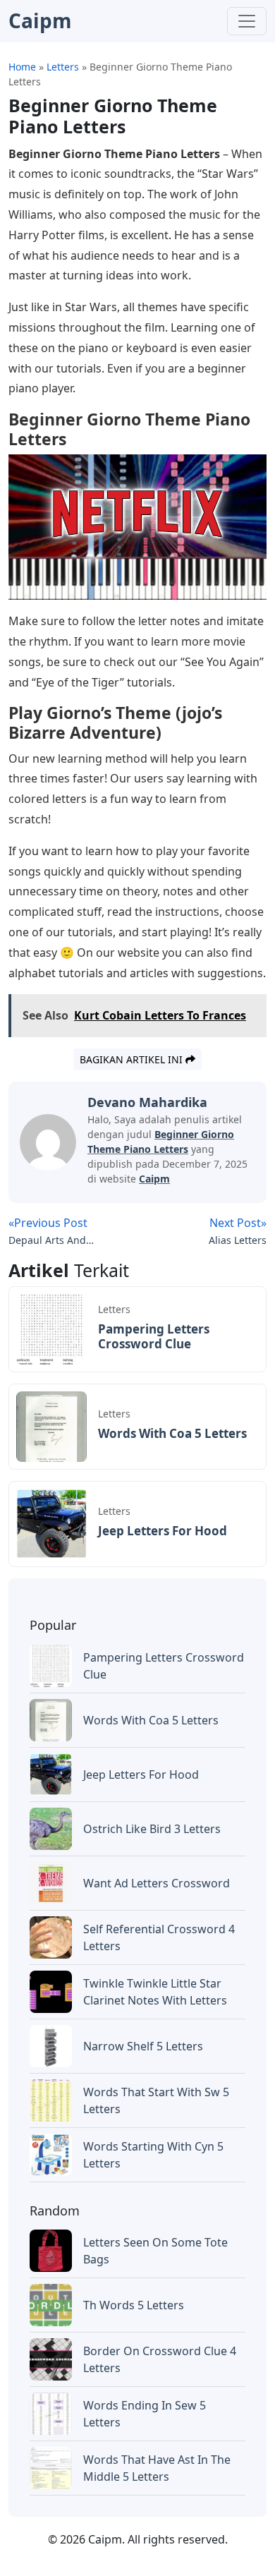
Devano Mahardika (147, 1102)
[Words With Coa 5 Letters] (51, 1425)
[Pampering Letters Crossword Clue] (51, 1328)
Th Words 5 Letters (134, 2305)
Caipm (154, 1179)
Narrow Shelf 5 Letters (143, 2046)
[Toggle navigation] (247, 21)
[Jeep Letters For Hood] (51, 1523)
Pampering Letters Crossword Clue (154, 1336)
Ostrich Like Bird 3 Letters (152, 1829)
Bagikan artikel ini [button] (133, 1059)
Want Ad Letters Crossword (157, 1883)
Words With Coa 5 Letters (172, 1433)
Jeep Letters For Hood (163, 1531)
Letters (114, 1309)
